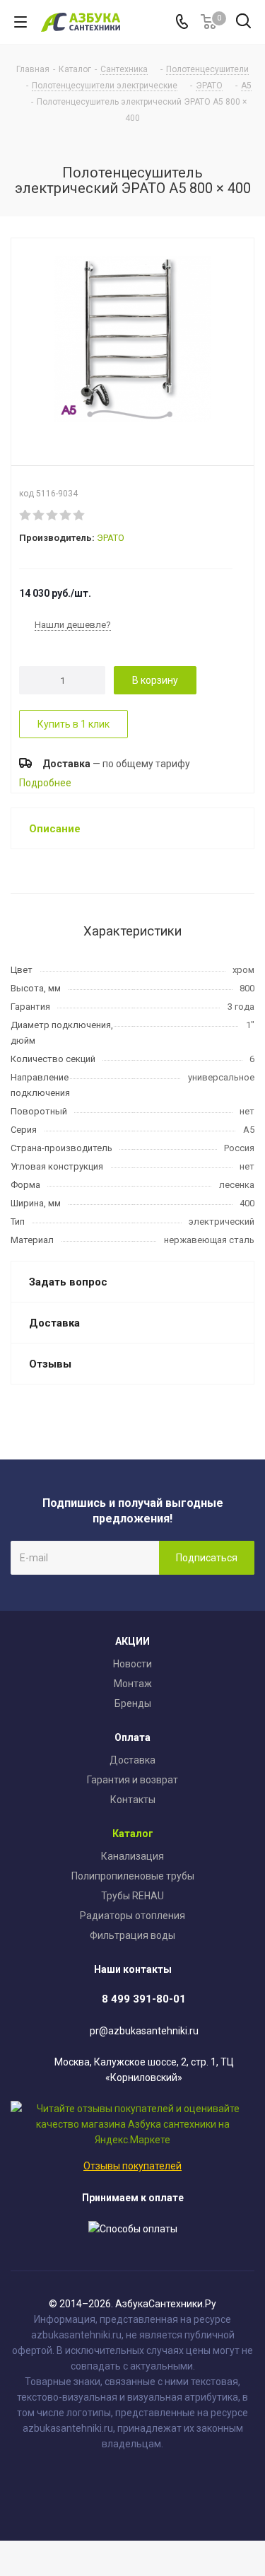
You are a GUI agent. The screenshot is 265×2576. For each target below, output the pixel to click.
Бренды (133, 1703)
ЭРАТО (111, 538)
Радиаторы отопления (132, 1916)
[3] (53, 515)
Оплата (132, 1737)
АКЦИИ (132, 1641)
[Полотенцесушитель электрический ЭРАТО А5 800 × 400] (132, 341)
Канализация (132, 1856)
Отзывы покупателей (132, 2166)
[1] (26, 515)
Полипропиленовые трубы (133, 1876)
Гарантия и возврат (132, 1780)
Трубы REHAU (132, 1896)
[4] (66, 515)
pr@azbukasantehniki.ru (144, 2031)
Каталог (133, 1834)
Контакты (133, 1800)
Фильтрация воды (132, 1935)
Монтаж (133, 1684)
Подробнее (45, 783)
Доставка (132, 1760)
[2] (39, 515)
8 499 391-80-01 (144, 1999)
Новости (132, 1664)
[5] (79, 515)
